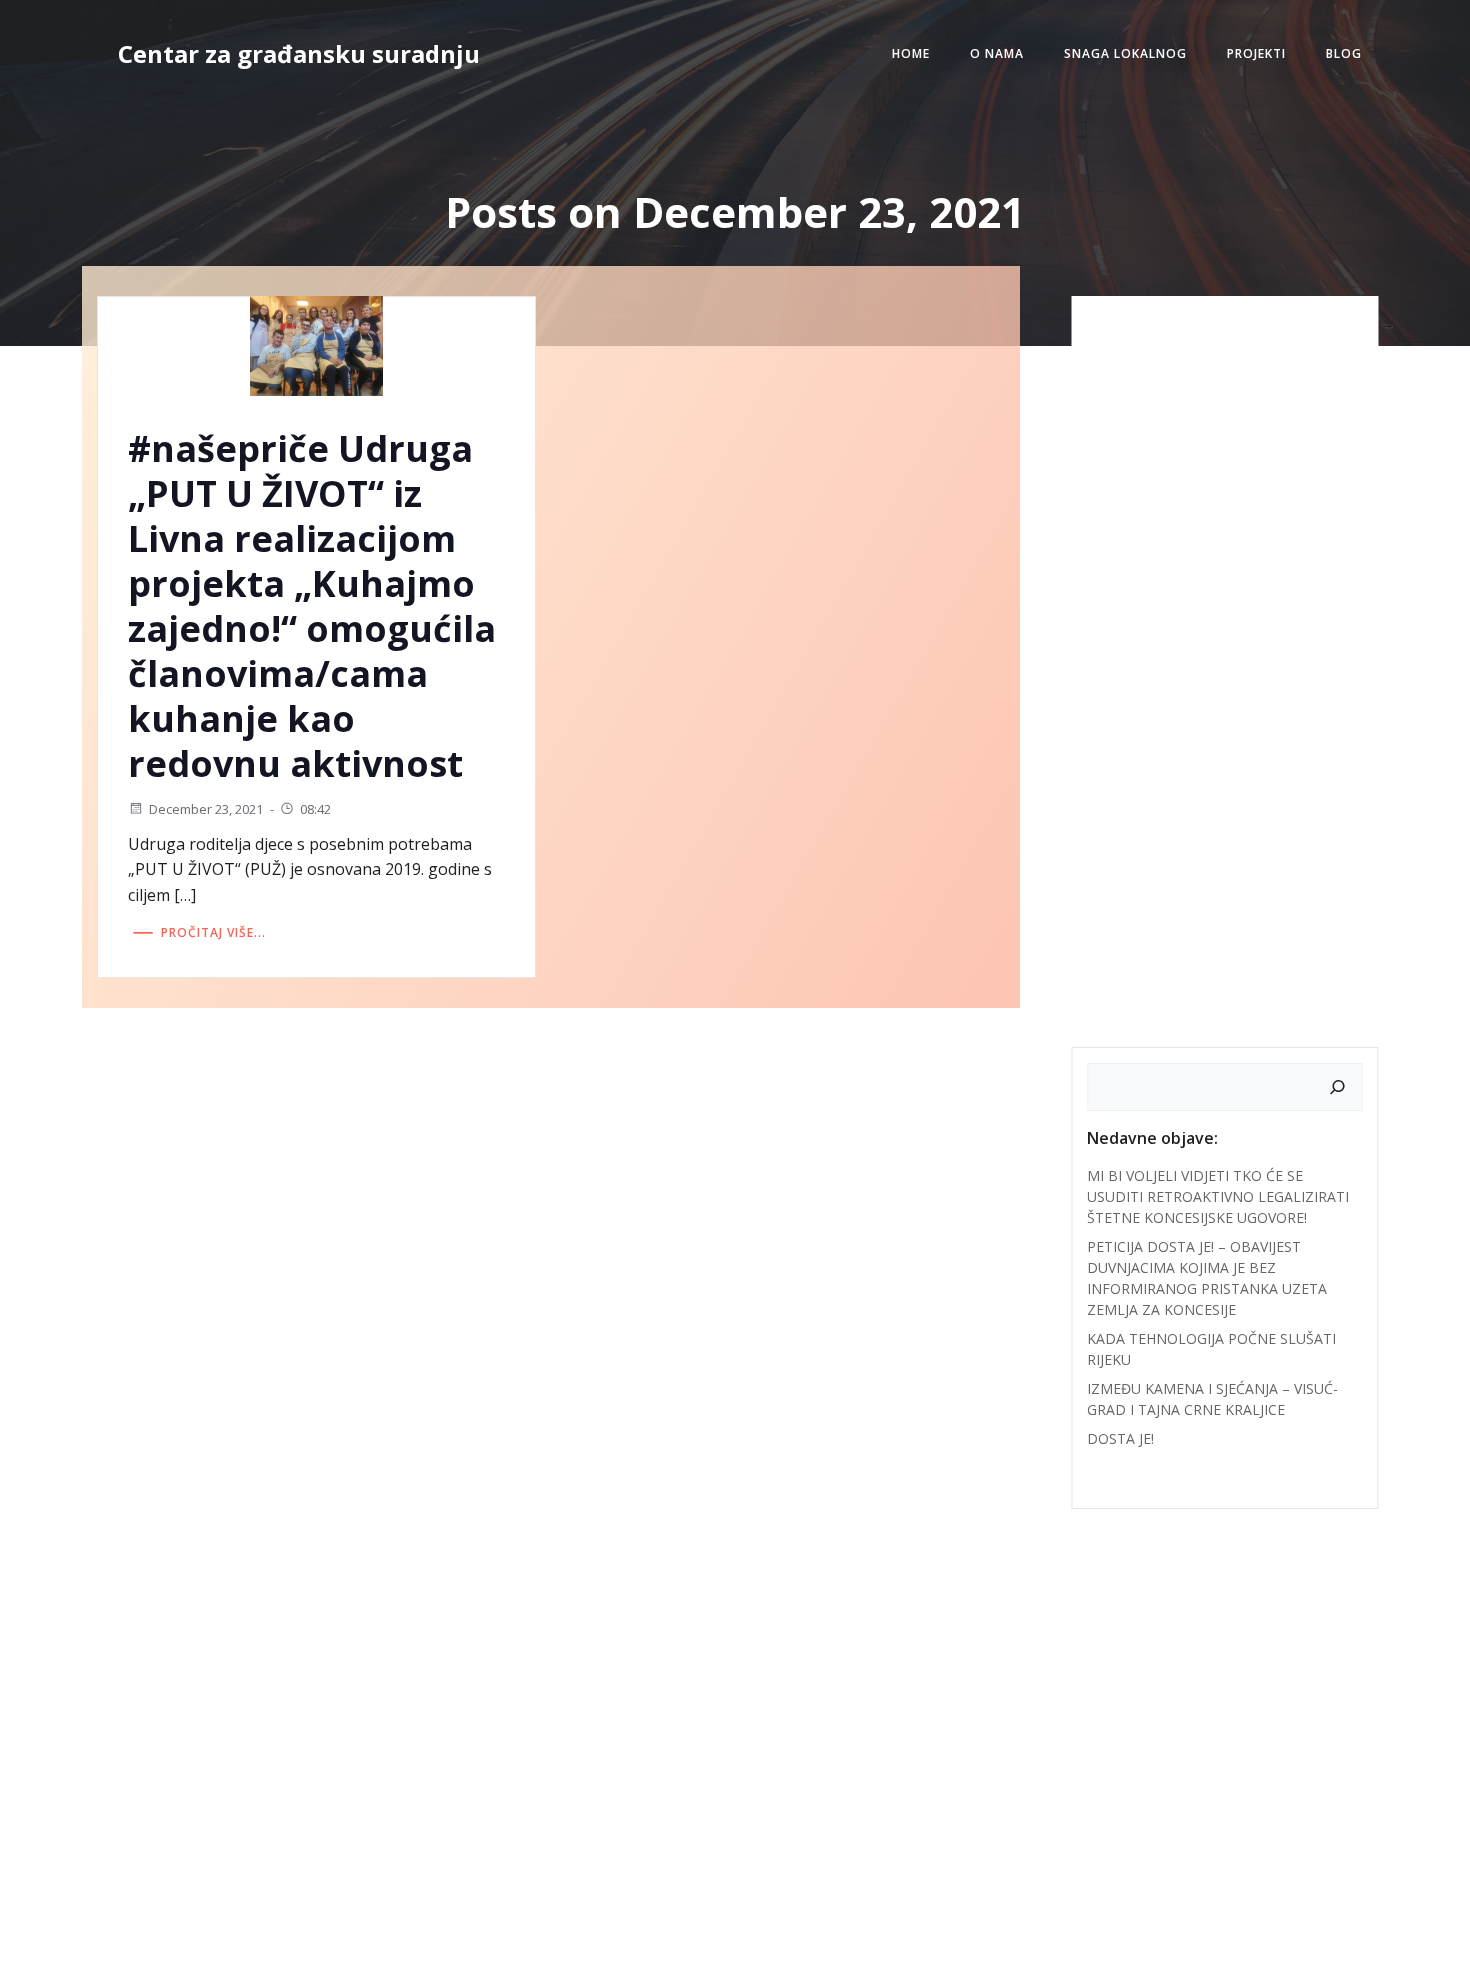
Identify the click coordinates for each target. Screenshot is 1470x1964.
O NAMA (997, 53)
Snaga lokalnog (1125, 53)
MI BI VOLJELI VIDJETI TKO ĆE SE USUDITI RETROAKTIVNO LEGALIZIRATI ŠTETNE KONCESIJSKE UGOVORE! (1218, 1196)
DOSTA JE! (1120, 1438)
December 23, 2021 (206, 809)
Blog (1344, 53)
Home (911, 53)
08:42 (315, 809)
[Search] (1338, 1087)
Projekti (1256, 53)
